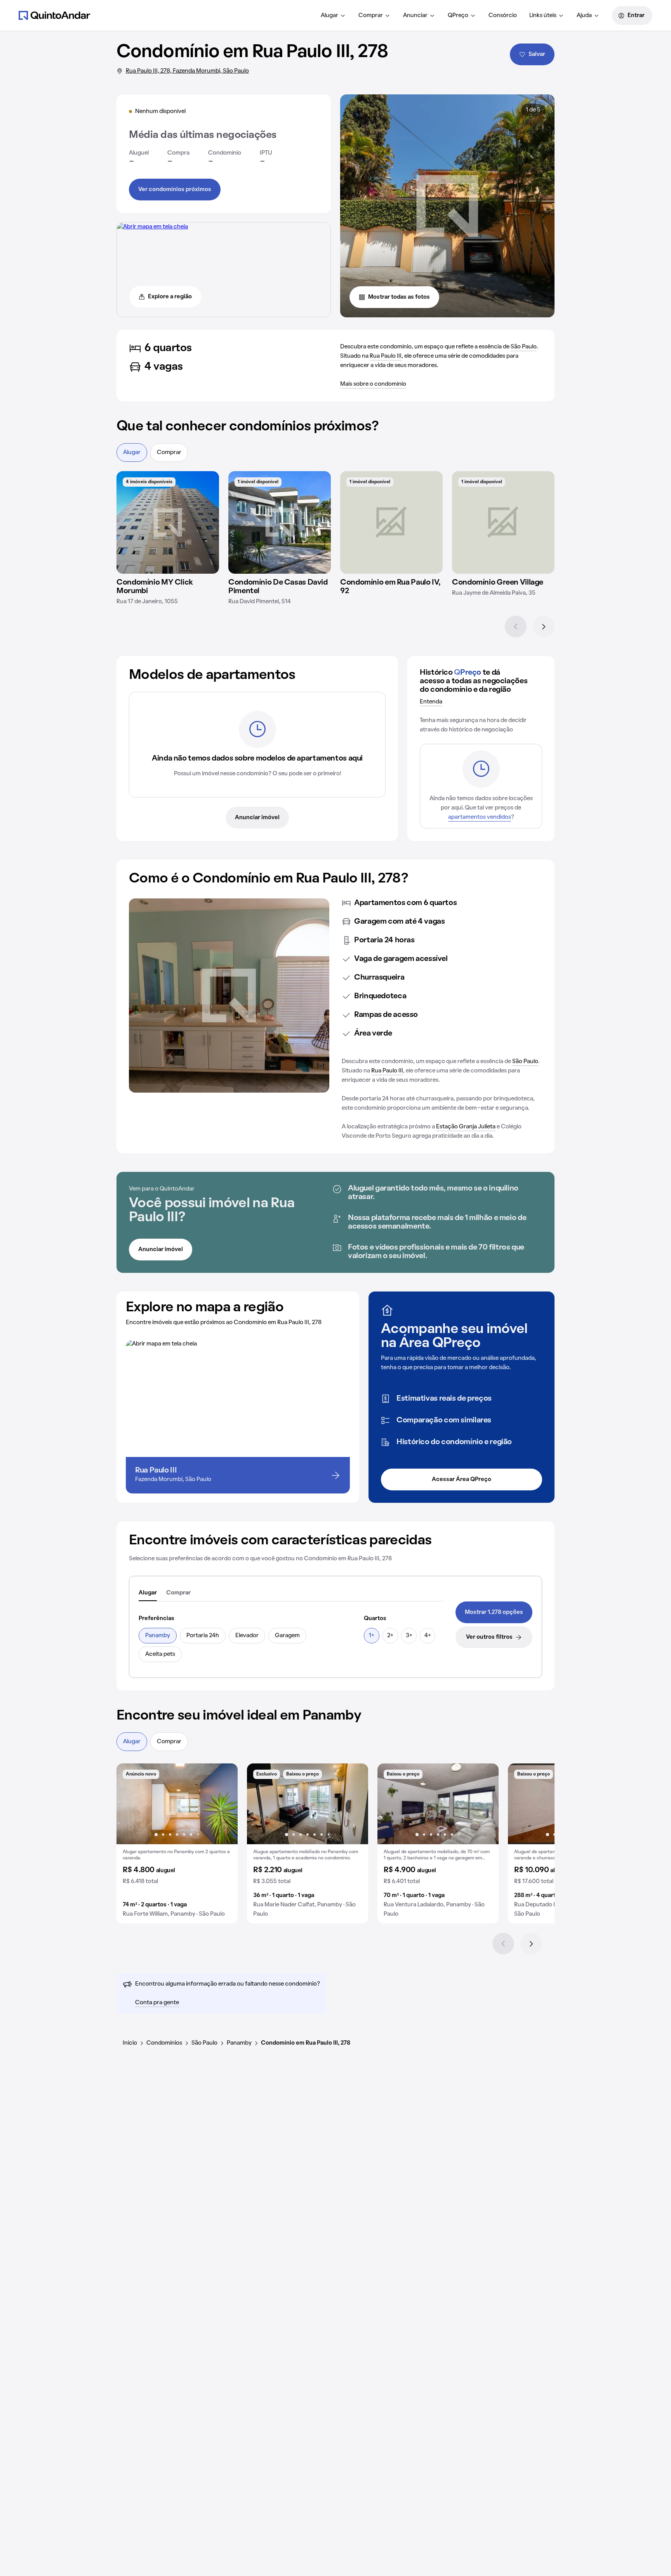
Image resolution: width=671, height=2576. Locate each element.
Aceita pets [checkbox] (160, 1654)
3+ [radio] (409, 1636)
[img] (168, 522)
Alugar (329, 16)
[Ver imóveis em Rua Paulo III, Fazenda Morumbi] (152, 227)
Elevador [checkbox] (247, 1636)
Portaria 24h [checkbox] (203, 1636)
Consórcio (503, 16)
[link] (494, 1612)
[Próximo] (544, 627)
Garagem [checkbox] (287, 1636)
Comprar (371, 16)
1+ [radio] (372, 1636)
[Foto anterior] (130, 1804)
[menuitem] (333, 16)
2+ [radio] (390, 1636)
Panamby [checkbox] (158, 1636)
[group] (177, 1843)
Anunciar (415, 16)
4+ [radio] (428, 1636)
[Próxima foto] (224, 1804)
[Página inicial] (54, 15)
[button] (177, 1843)
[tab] (148, 1593)
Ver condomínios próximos (175, 190)
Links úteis (543, 16)
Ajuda (584, 16)
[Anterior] (516, 627)
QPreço (458, 16)
